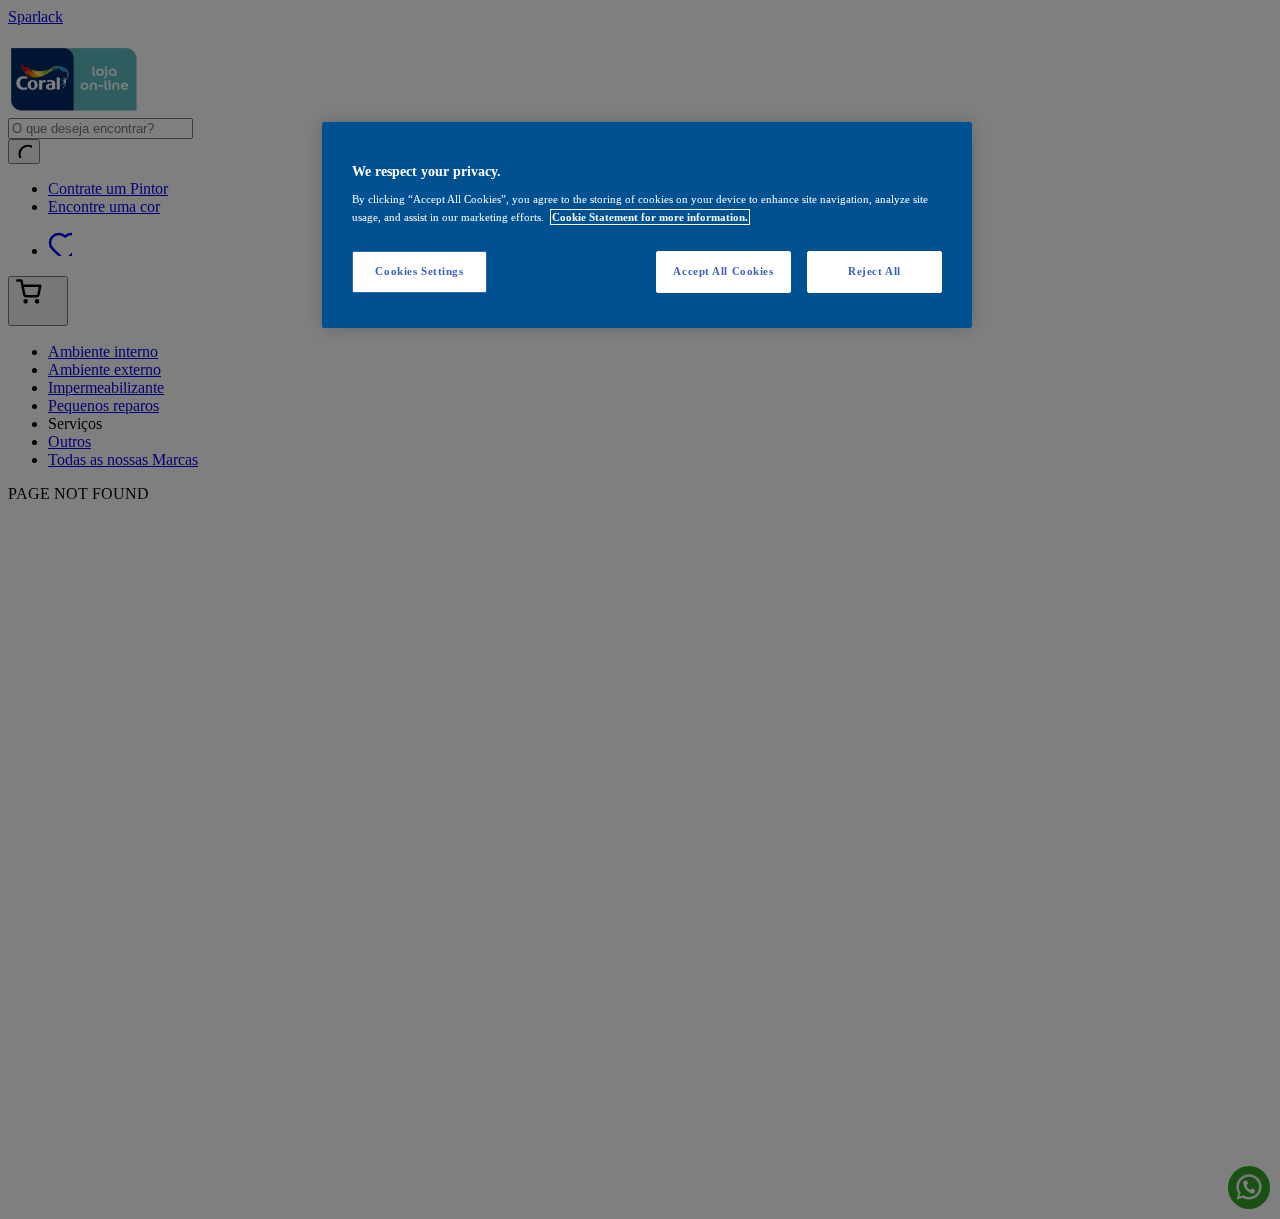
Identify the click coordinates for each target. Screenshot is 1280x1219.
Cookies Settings (419, 271)
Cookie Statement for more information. (650, 217)
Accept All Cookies (723, 271)
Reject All (874, 271)
